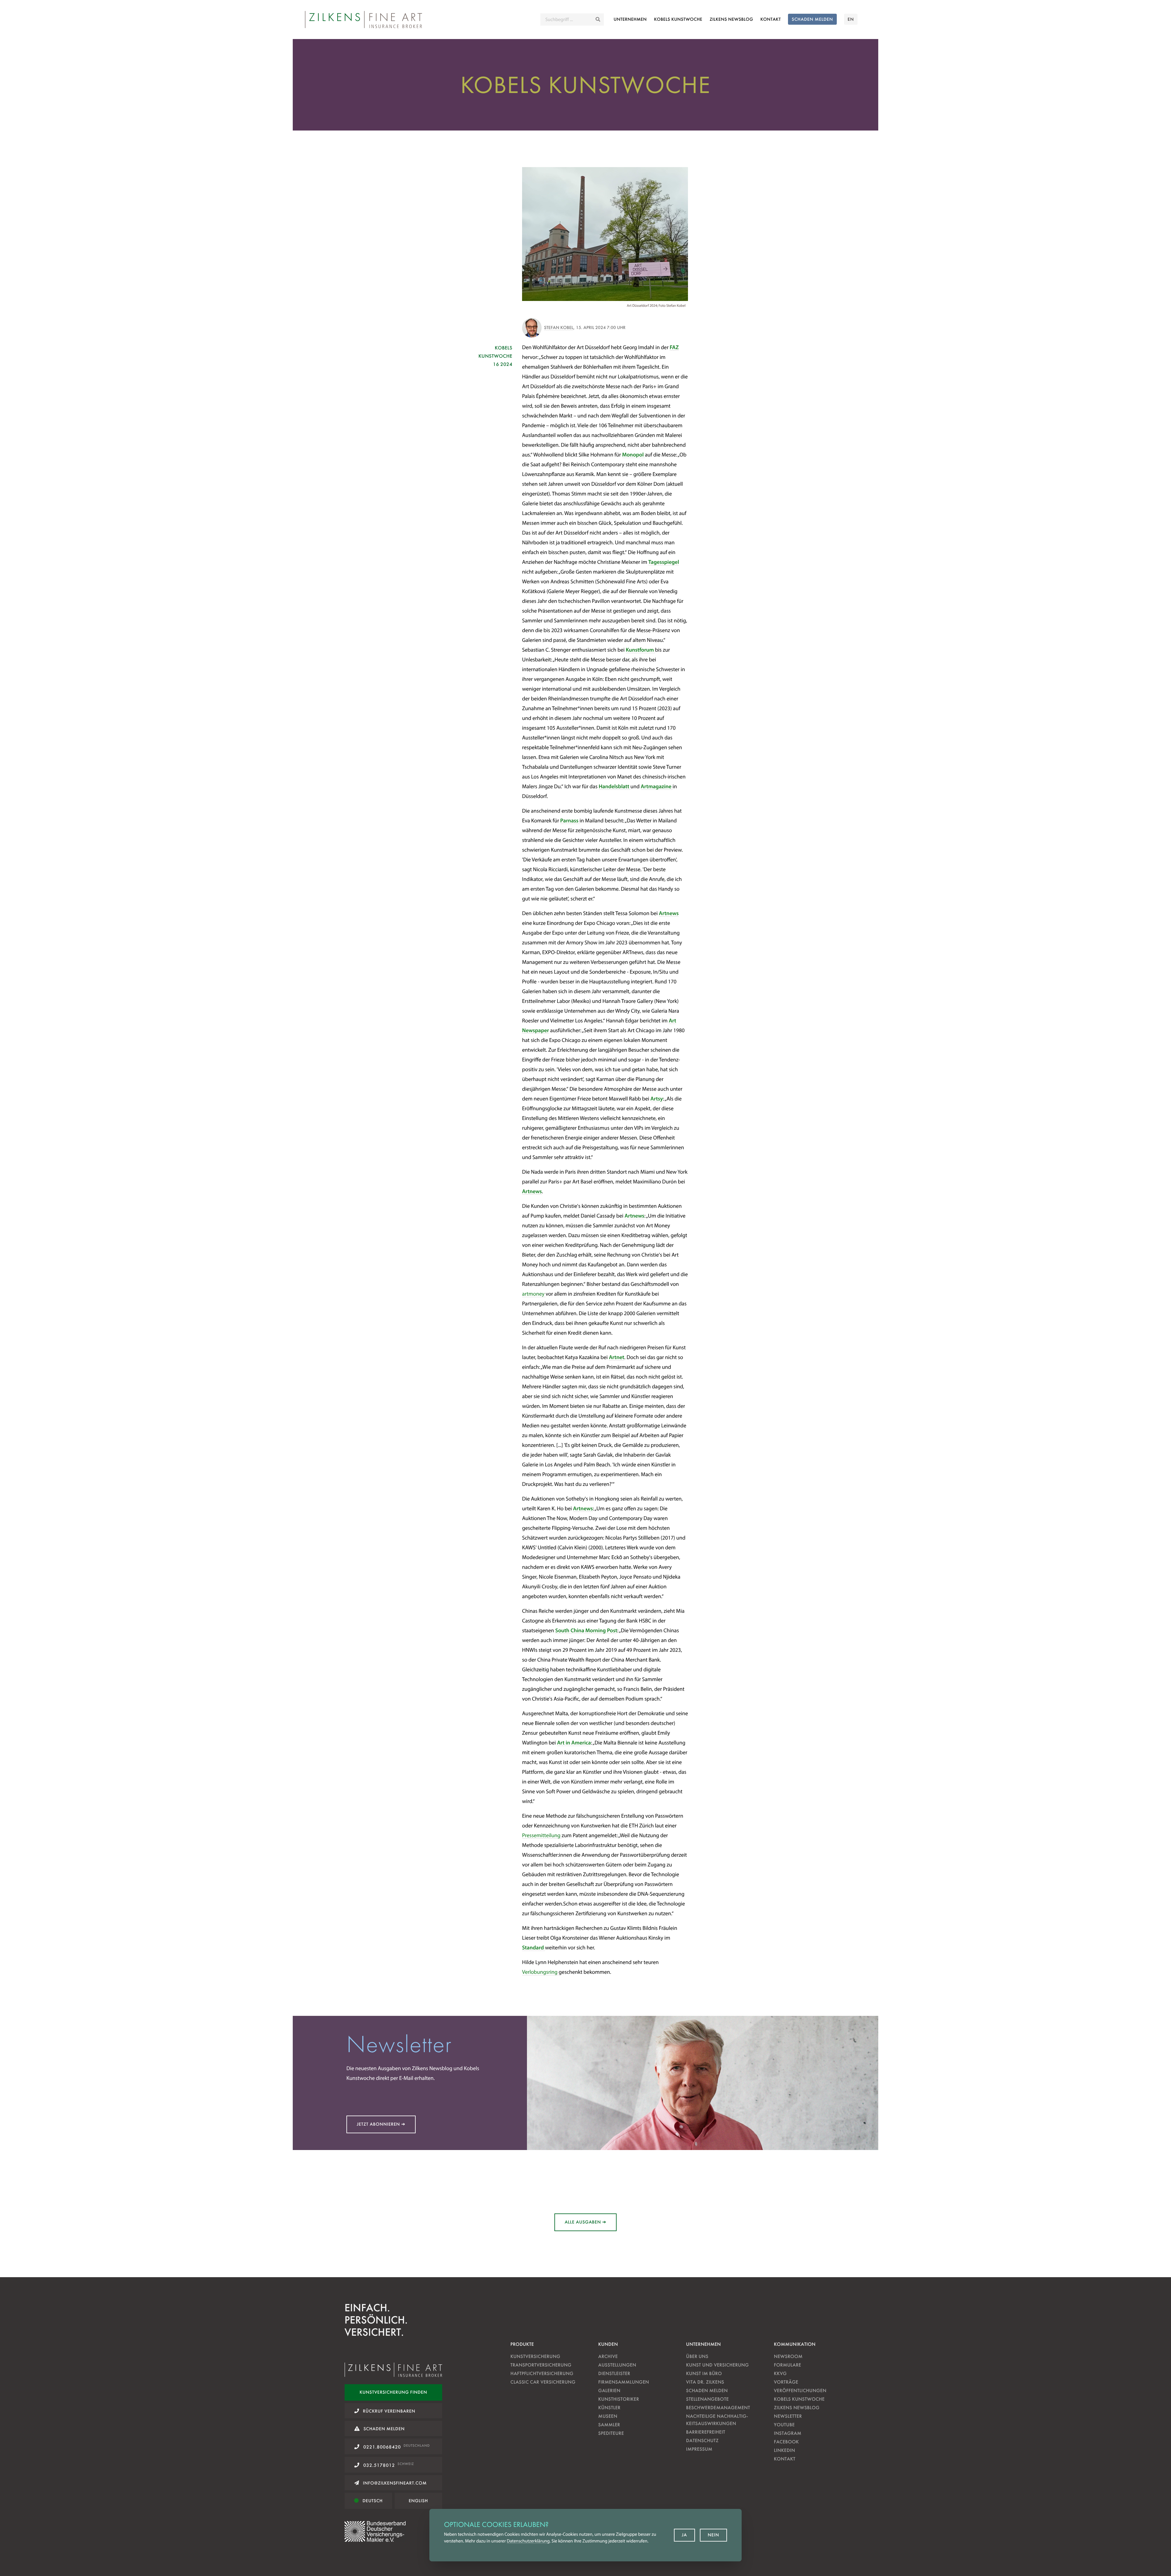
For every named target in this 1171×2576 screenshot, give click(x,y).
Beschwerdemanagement (718, 2408)
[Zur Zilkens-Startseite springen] (363, 20)
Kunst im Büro (704, 2373)
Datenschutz (702, 2440)
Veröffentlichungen (800, 2390)
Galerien (609, 2390)
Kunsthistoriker (619, 2399)
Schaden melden (707, 2390)
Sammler (609, 2425)
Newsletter (788, 2416)
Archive (608, 2356)
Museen (608, 2416)
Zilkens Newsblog (797, 2408)
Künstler (609, 2408)
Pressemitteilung (542, 1835)
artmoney (534, 1294)
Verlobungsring (540, 1972)
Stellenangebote (707, 2399)
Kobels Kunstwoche (799, 2399)
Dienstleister (614, 2373)
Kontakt (770, 19)
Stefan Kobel (559, 327)
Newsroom (788, 2356)
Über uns (697, 2356)
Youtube (784, 2425)
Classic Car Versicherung (543, 2382)
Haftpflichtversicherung (542, 2373)
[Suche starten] (598, 20)
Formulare (788, 2365)
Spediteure (611, 2433)
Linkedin (784, 2450)
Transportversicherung (541, 2365)
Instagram (788, 2433)
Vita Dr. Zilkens (705, 2382)
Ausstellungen (617, 2365)
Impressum (699, 2449)
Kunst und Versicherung (718, 2365)
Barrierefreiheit (706, 2432)
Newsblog (731, 19)
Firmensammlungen (624, 2382)
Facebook (786, 2442)
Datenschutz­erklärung (528, 2541)
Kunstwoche (678, 19)
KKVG (780, 2373)
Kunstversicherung (535, 2356)
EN (851, 19)
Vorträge (786, 2382)
